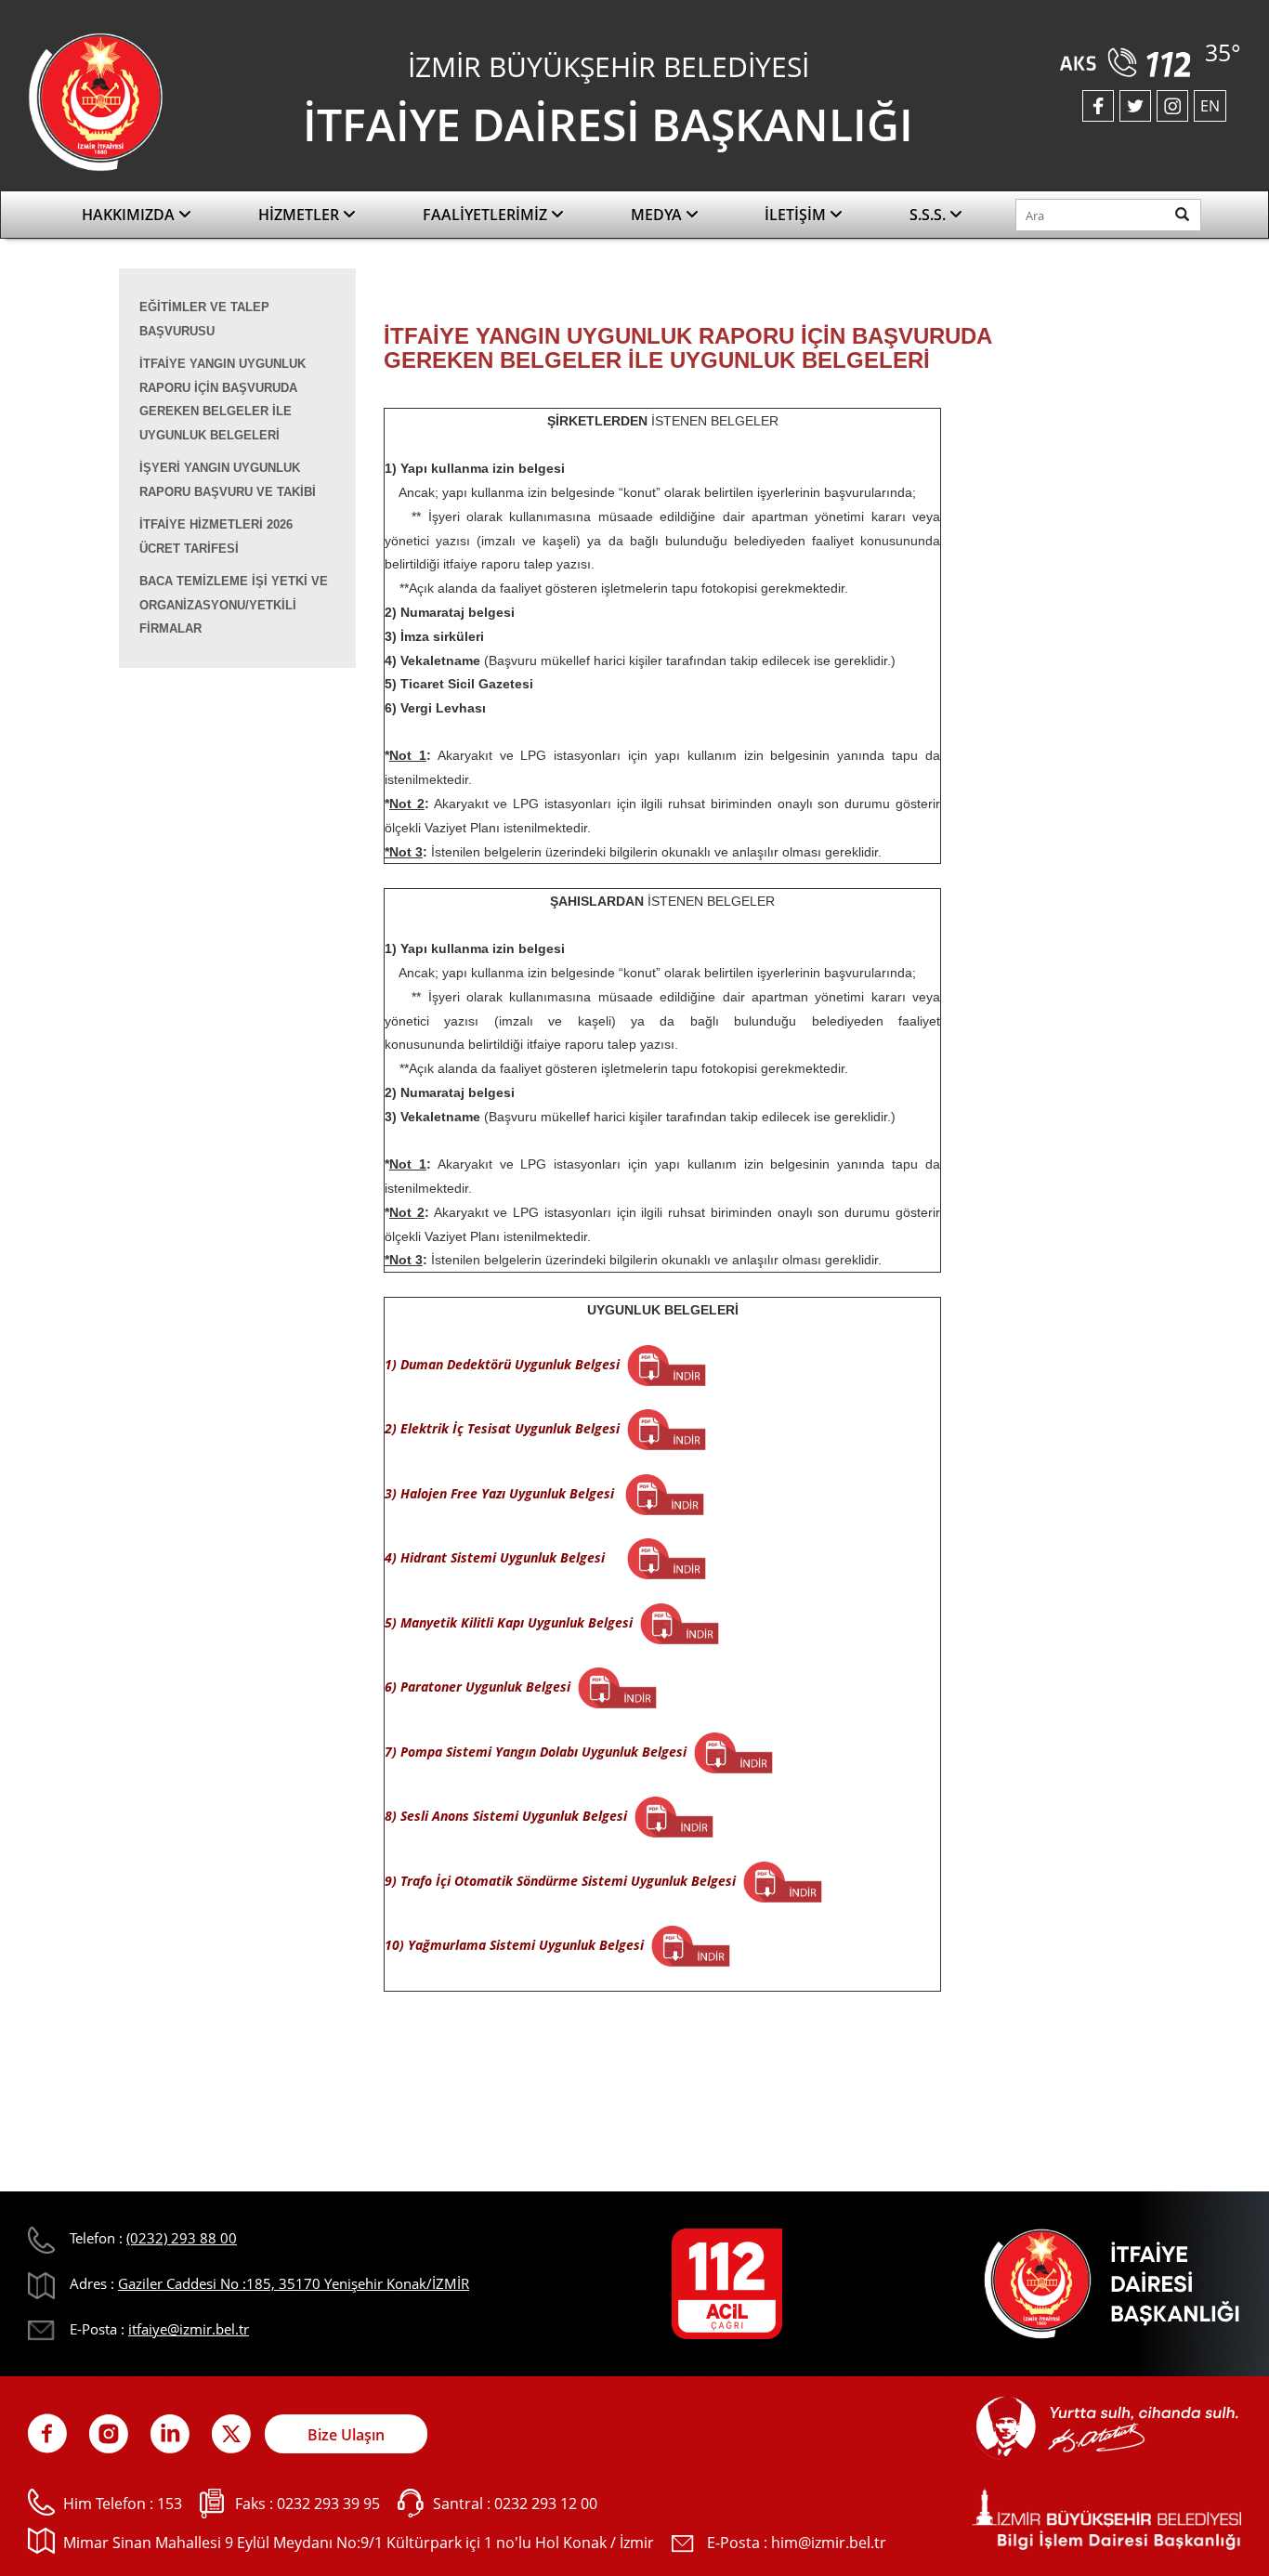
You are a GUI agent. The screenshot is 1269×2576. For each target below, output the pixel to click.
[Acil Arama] (1129, 56)
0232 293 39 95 (328, 2504)
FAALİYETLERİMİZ (487, 215)
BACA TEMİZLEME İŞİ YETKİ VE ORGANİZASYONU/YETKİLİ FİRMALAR (234, 605)
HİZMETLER (301, 215)
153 (170, 2504)
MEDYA (658, 215)
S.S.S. (929, 215)
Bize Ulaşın (346, 2435)
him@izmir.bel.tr (829, 2543)
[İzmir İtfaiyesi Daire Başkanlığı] (96, 100)
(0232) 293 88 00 (182, 2238)
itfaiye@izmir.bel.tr (189, 2329)
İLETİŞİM (797, 215)
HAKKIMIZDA (130, 215)
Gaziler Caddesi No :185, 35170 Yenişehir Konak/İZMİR (294, 2283)
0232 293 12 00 (546, 2504)
